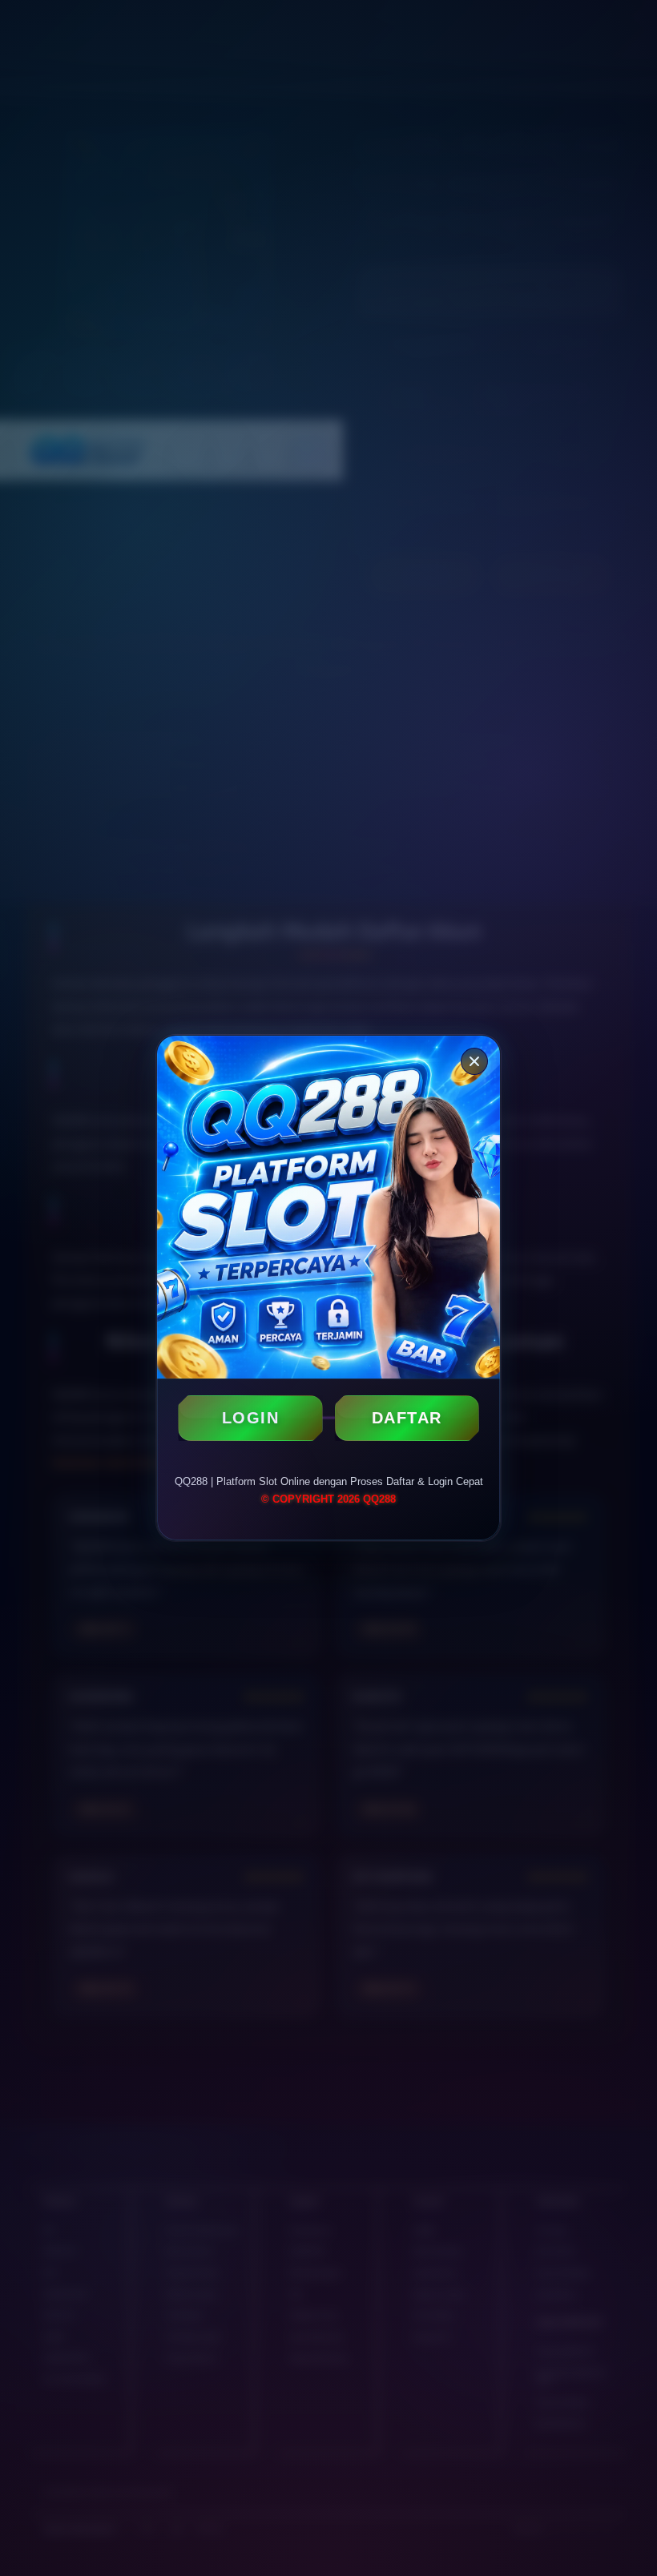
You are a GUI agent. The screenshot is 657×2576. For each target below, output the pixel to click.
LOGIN (251, 1418)
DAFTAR (407, 1418)
